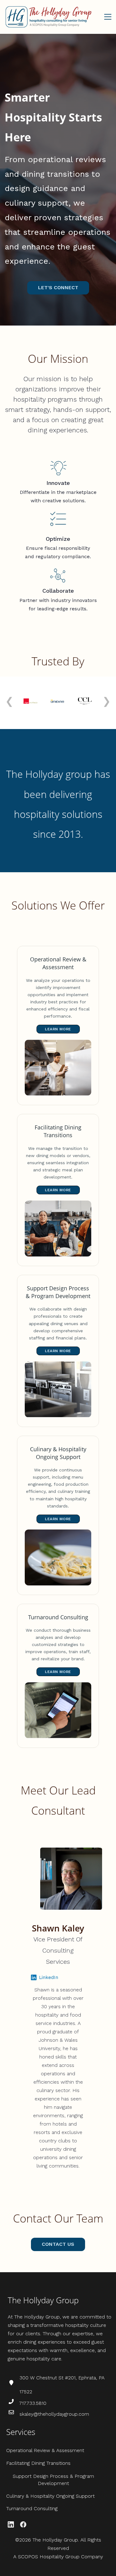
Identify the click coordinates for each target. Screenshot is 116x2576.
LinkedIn (49, 1977)
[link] (58, 464)
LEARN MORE (58, 1029)
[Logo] (48, 17)
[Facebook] (23, 2524)
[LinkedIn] (11, 2524)
